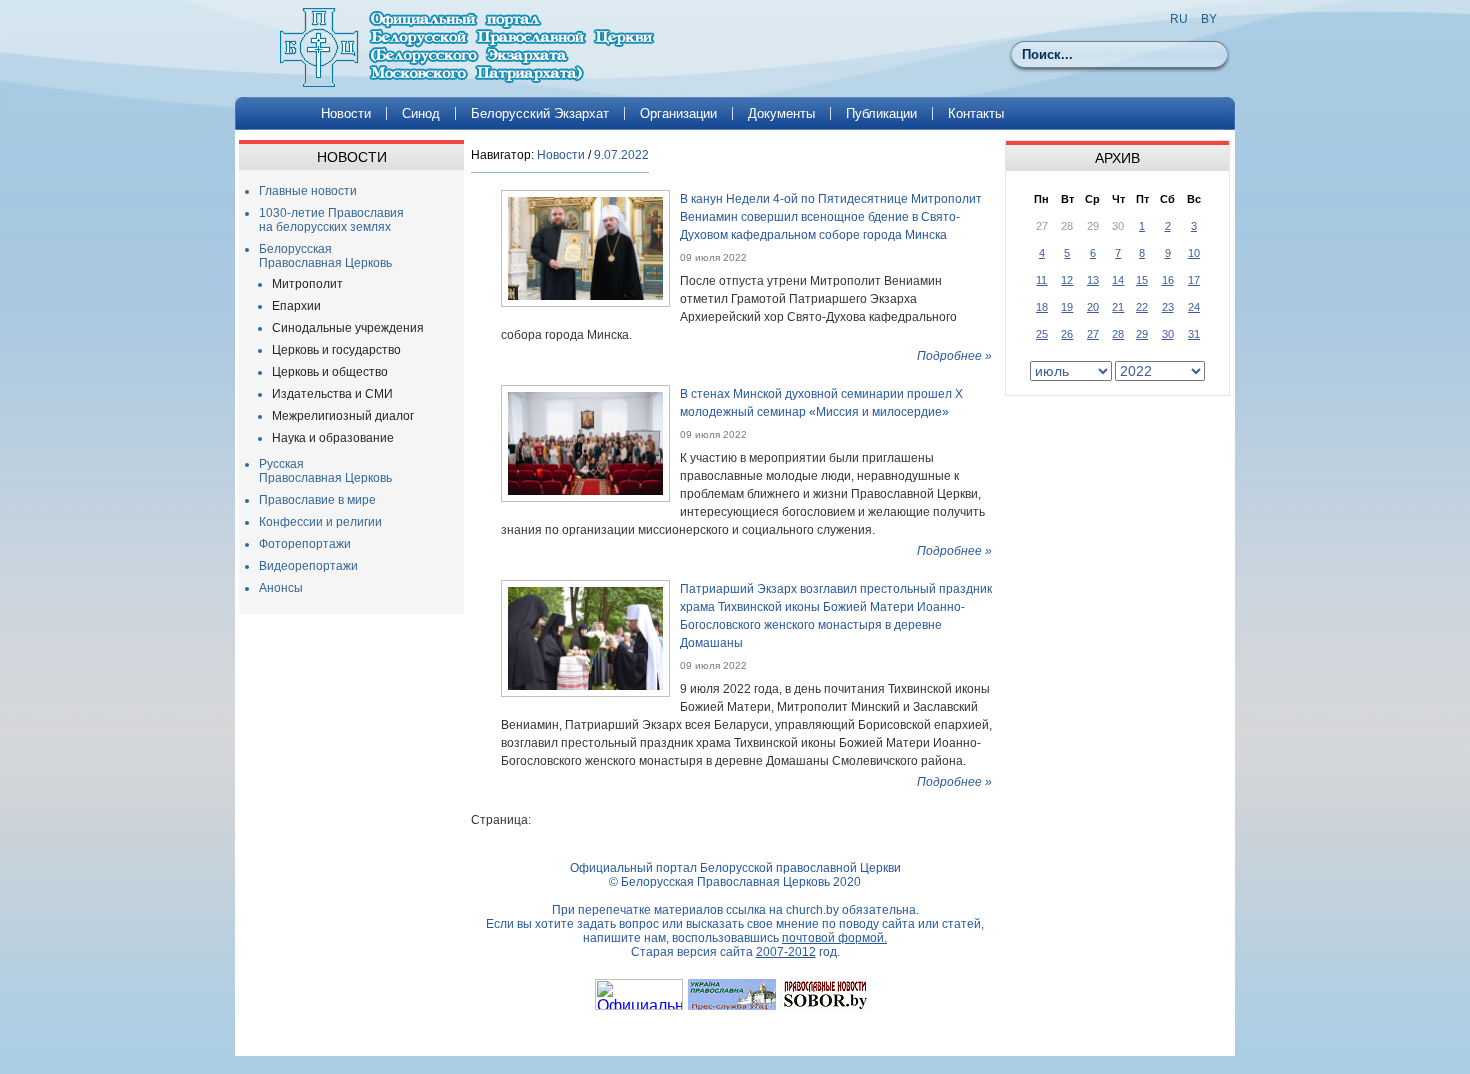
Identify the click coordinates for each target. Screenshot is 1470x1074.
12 (1067, 280)
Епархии (296, 306)
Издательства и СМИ (332, 394)
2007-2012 (786, 952)
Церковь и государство (336, 350)
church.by (812, 910)
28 (1118, 334)
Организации (678, 113)
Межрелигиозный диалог (343, 416)
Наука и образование (333, 438)
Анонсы (281, 588)
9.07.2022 (621, 155)
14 (1118, 280)
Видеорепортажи (308, 566)
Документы (781, 113)
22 (1142, 307)
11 (1041, 280)
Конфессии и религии (320, 522)
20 (1093, 307)
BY (1209, 19)
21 (1118, 307)
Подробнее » (954, 356)
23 (1168, 307)
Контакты (976, 113)
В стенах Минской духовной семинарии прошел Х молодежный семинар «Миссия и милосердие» (821, 403)
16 (1168, 280)
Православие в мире (317, 500)
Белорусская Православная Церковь (325, 256)
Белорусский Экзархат (540, 113)
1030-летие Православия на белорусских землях (331, 220)
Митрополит (307, 284)
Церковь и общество (330, 372)
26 (1067, 334)
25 (1042, 334)
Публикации (881, 113)
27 (1093, 334)
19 (1067, 307)
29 (1142, 334)
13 (1093, 280)
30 (1168, 334)
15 (1142, 280)
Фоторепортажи (305, 544)
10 (1194, 253)
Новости (346, 113)
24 (1194, 307)
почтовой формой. (834, 938)
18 (1042, 307)
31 (1194, 334)
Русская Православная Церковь (325, 471)
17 (1194, 280)
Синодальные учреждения (348, 328)
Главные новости (308, 191)
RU (1179, 19)
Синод (421, 113)
